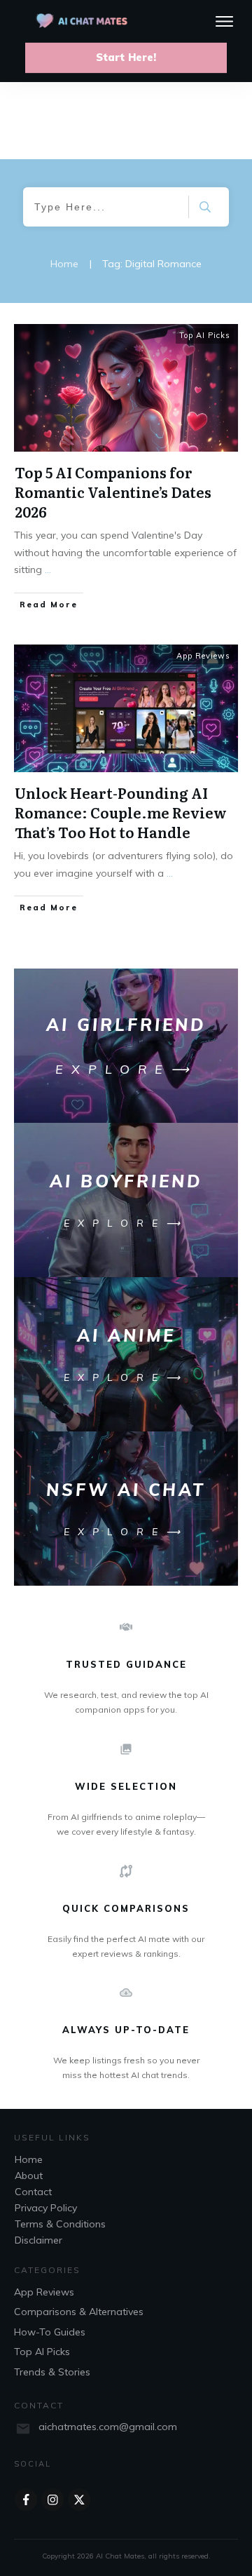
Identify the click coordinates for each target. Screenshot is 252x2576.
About (29, 2176)
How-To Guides (50, 2332)
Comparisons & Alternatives (79, 2312)
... (48, 569)
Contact (33, 2192)
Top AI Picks (205, 335)
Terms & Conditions (60, 2224)
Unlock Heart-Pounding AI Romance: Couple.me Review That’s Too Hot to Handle (121, 812)
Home (29, 2159)
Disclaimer (38, 2240)
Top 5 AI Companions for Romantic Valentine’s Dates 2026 (113, 492)
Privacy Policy (46, 2208)
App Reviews (203, 656)
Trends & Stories (52, 2372)
